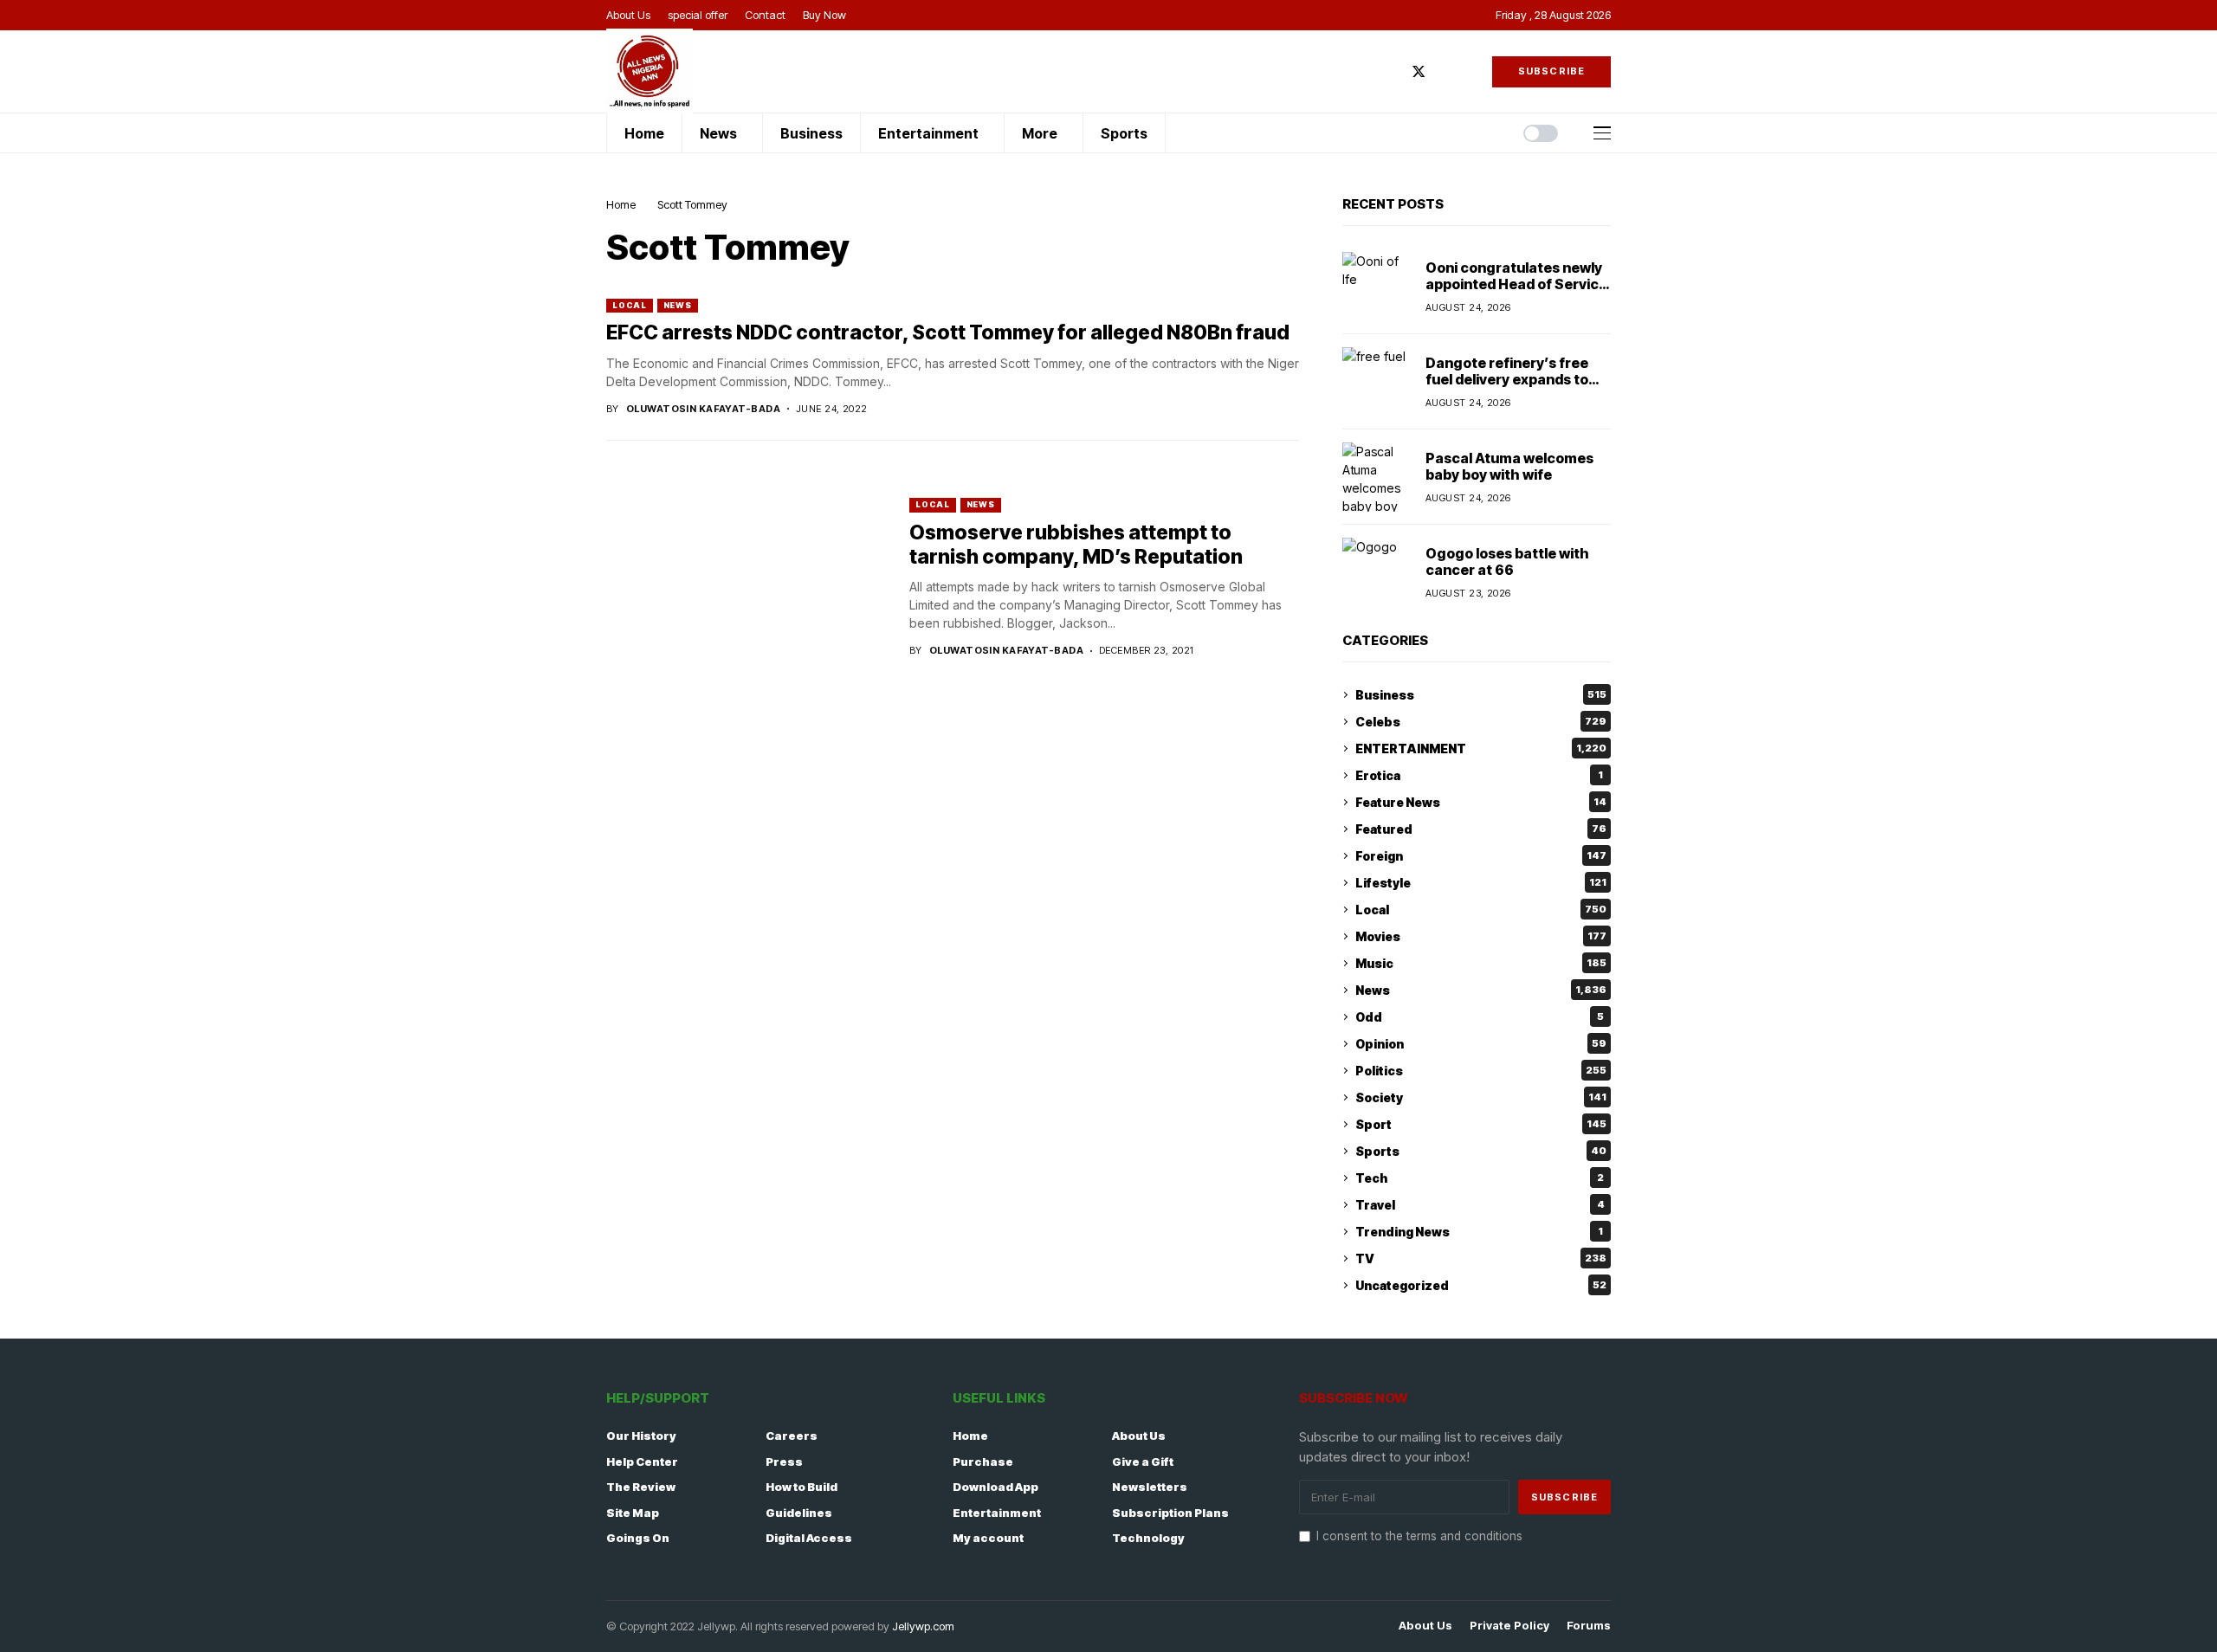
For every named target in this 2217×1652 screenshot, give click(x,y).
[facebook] (1393, 71)
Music (1481, 963)
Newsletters (1150, 1487)
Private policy (1509, 1626)
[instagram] (1445, 71)
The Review (641, 1487)
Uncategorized (1481, 1285)
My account (988, 1538)
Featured (1481, 829)
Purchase (983, 1462)
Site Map (633, 1513)
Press (784, 1462)
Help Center (642, 1462)
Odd (1480, 1017)
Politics (1481, 1071)
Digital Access (809, 1538)
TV (1481, 1258)
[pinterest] (1470, 71)
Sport (1481, 1124)
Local (630, 305)
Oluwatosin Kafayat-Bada (703, 409)
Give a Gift (1143, 1462)
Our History (641, 1436)
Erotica (1479, 775)
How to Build (801, 1487)
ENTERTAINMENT (1481, 749)
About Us (1139, 1436)
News (678, 305)
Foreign (1481, 856)
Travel (1480, 1205)
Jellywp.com (923, 1626)
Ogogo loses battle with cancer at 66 (1507, 561)
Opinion (1481, 1044)
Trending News (1479, 1232)
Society (1481, 1097)
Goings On (638, 1538)
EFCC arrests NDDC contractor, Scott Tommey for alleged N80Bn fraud (948, 332)
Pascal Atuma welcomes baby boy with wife (1509, 466)
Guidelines (799, 1513)
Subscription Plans (1170, 1513)
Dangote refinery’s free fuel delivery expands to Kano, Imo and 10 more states (1507, 388)
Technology (1148, 1538)
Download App (995, 1487)
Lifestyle (1481, 883)
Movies (1481, 936)
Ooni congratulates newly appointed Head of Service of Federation (1516, 284)
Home (621, 204)
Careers (792, 1436)
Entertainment (997, 1513)
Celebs (1481, 722)
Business (1481, 695)
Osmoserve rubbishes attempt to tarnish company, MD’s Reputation (1076, 545)
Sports (1481, 1151)
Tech (1480, 1178)
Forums (1589, 1626)
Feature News (1481, 802)
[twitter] (1419, 71)
